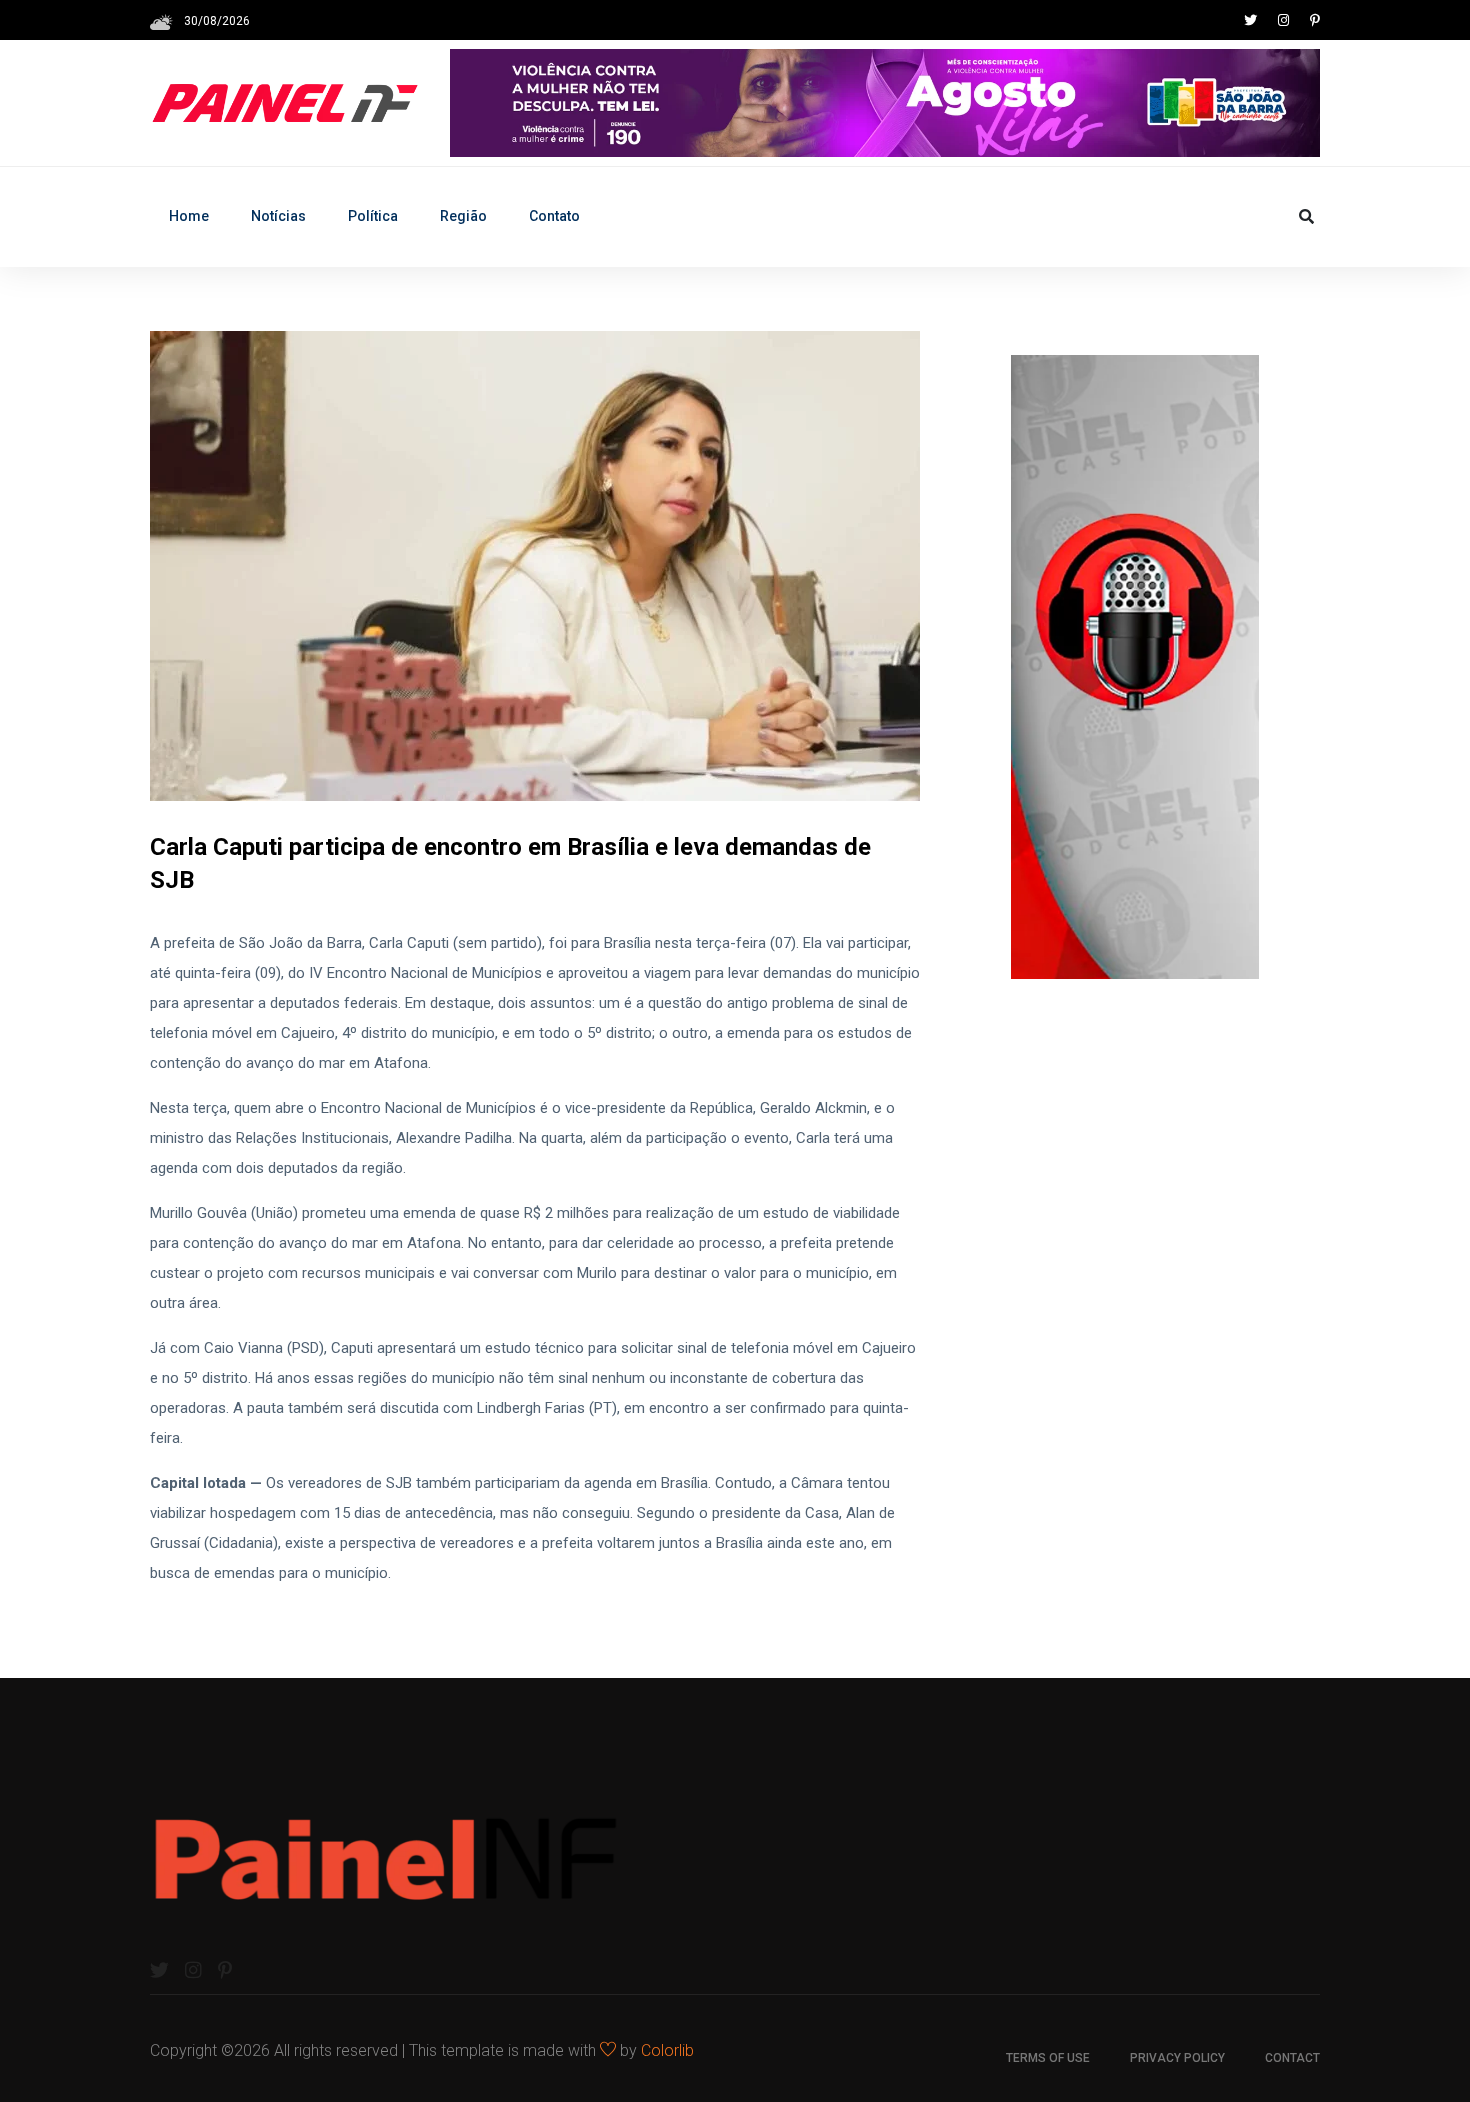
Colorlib (667, 2050)
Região (463, 216)
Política (373, 216)
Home (189, 216)
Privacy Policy (1177, 2058)
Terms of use (1048, 2058)
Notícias (278, 216)
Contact (1292, 2058)
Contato (554, 216)
